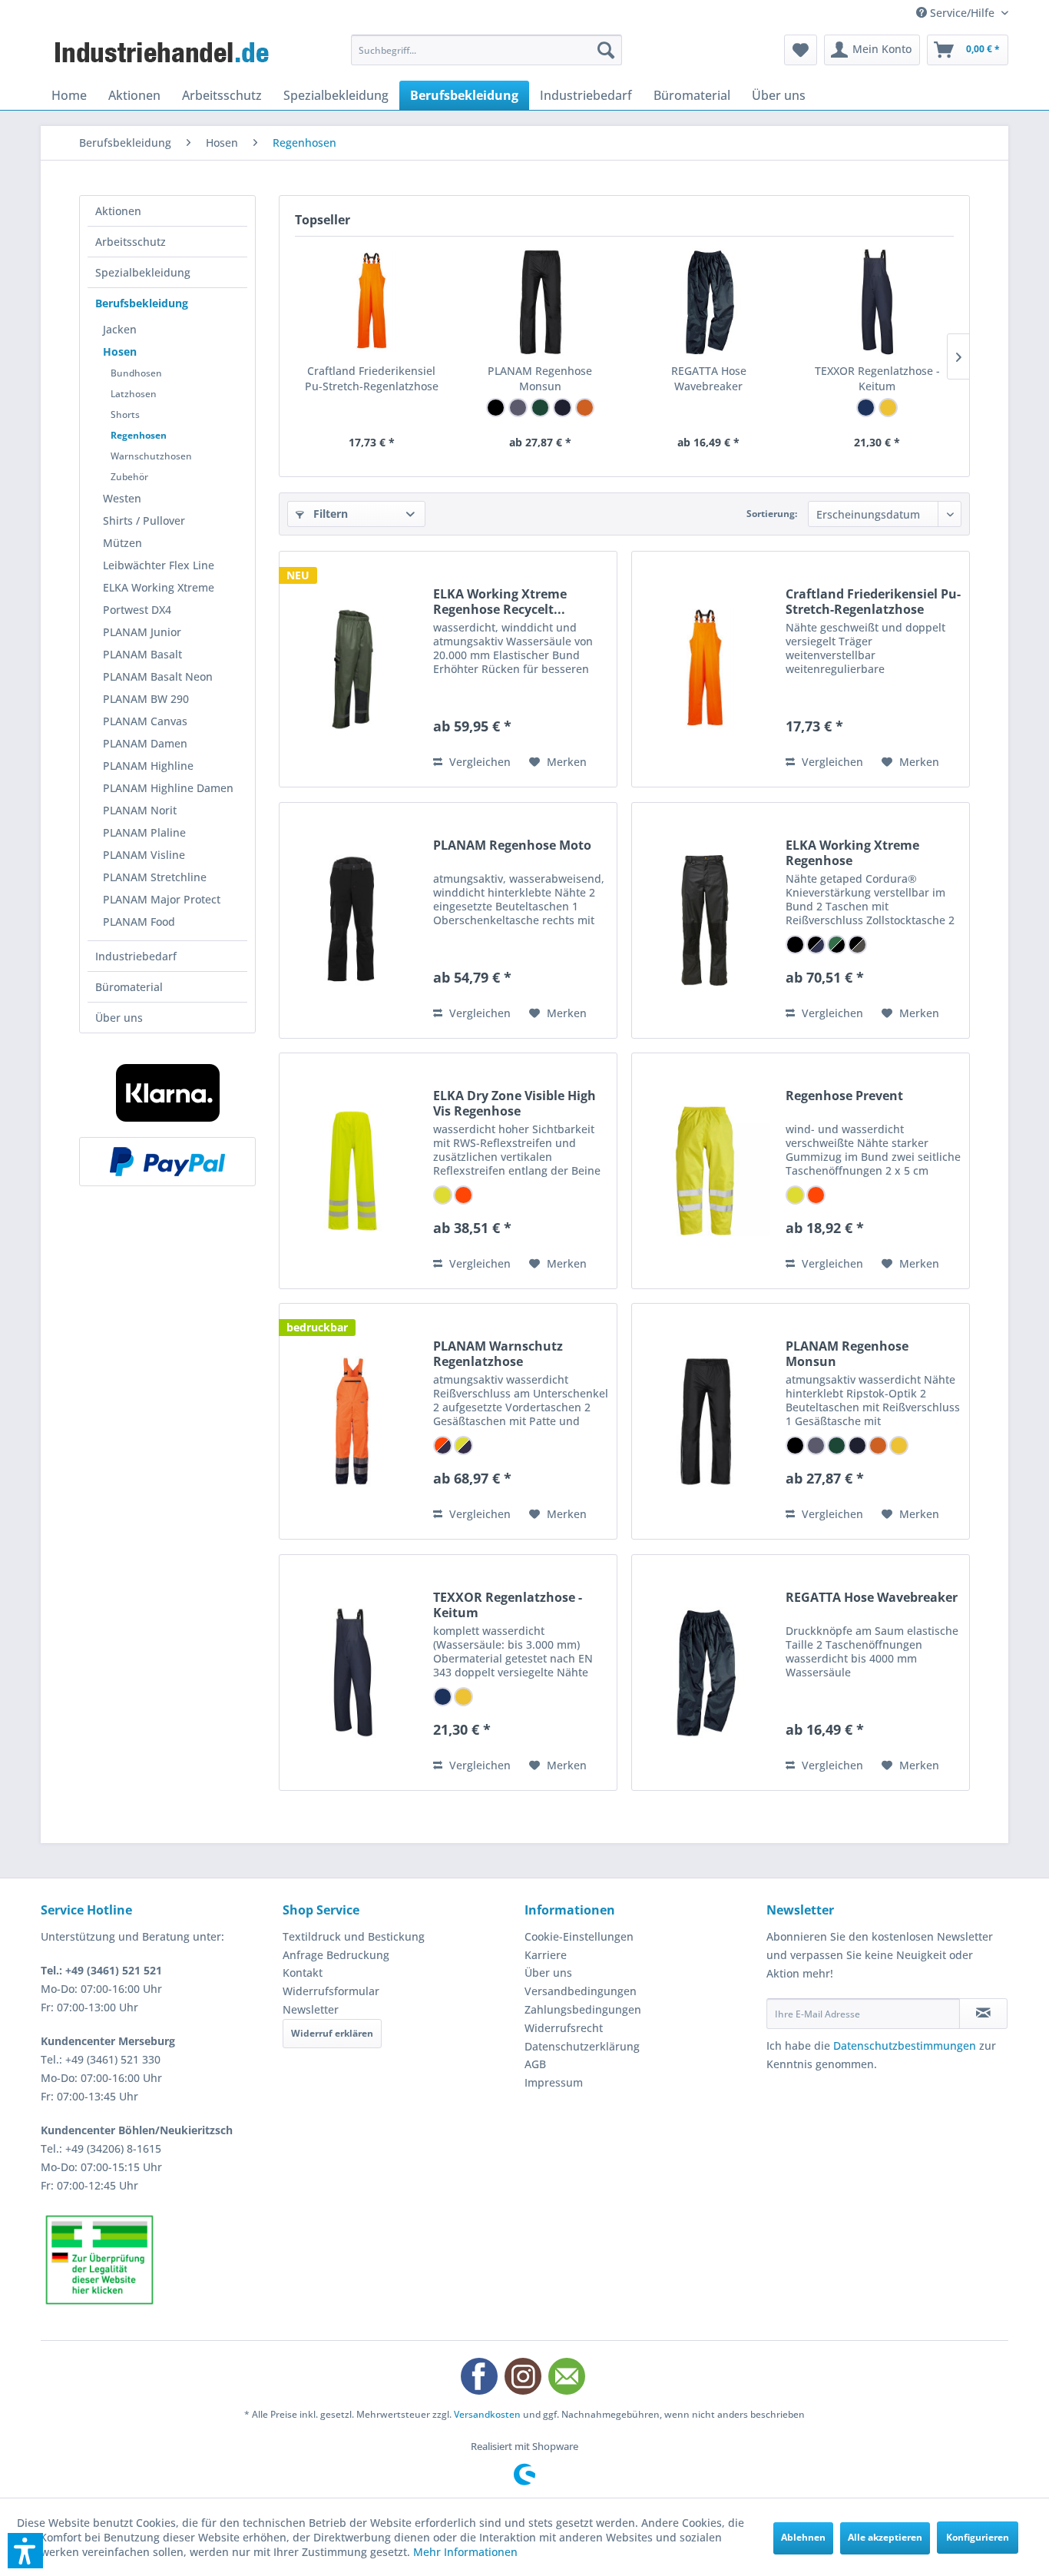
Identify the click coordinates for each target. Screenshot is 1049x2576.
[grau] (518, 408)
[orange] (585, 408)
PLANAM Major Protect (162, 899)
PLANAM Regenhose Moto (512, 845)
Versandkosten (487, 2414)
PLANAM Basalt (142, 654)
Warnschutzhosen (151, 456)
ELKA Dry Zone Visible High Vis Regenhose (515, 1103)
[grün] (540, 408)
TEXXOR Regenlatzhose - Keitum (877, 378)
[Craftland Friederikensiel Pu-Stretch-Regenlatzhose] (372, 302)
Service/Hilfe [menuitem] (962, 13)
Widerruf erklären (332, 2033)
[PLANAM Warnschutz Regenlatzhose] (352, 1421)
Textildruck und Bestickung (354, 1936)
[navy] (866, 408)
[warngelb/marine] (463, 1445)
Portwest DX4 (137, 610)
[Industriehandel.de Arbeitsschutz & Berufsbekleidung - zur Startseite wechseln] (164, 54)
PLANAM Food (139, 922)
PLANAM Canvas (145, 721)
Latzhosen (134, 394)
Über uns (119, 1018)
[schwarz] (496, 408)
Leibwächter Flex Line (159, 565)
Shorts (125, 414)
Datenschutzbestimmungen (905, 2046)
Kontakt (303, 1973)
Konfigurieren (978, 2537)
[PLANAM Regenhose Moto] (352, 920)
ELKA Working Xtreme (159, 587)
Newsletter (311, 2009)
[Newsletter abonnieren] (983, 2014)
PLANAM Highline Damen (168, 788)
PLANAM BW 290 (146, 699)
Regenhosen (139, 435)
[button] (25, 2551)
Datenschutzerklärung (582, 2046)
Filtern (329, 514)
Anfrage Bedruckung (336, 1955)
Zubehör (129, 477)
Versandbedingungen (581, 1991)
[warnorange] (463, 1195)
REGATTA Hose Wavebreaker (709, 378)
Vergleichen (478, 762)
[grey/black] (857, 945)
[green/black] (837, 945)
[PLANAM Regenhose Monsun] (541, 302)
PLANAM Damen (145, 743)
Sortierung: (772, 514)
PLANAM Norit (140, 810)
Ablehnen (803, 2537)
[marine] (563, 408)
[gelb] (888, 408)
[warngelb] (443, 1195)
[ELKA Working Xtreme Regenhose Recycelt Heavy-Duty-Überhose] (352, 669)
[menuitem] (486, 50)
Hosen (120, 351)
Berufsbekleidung (142, 303)
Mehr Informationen (465, 2552)
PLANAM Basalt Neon (158, 676)
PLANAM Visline (144, 855)
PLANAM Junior (142, 632)
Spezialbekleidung (143, 272)
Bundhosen (136, 373)
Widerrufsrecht (564, 2028)
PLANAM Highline (148, 766)
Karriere (546, 1955)
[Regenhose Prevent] (705, 1171)
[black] (795, 945)
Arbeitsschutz (131, 242)
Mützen (122, 543)
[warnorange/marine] (443, 1445)
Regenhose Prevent (844, 1096)
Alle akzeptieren (885, 2537)
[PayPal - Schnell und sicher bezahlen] (167, 1162)
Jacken (120, 329)
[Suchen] (606, 50)
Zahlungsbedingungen (583, 2009)
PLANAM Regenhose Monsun (540, 378)
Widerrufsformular (331, 1991)
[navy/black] (816, 945)
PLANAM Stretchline (155, 877)
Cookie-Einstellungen (579, 1936)
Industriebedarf (136, 956)
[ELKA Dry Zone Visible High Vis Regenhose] (352, 1171)
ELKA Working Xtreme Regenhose (852, 853)
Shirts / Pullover (144, 521)
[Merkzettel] (801, 50)
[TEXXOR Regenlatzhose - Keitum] (878, 302)
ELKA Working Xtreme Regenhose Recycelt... (500, 602)
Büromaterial (129, 987)
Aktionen (118, 211)
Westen (122, 498)
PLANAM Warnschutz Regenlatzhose (498, 1354)
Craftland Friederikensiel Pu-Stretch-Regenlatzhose (372, 378)
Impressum (554, 2082)
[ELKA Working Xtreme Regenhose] (705, 920)
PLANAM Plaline (144, 832)
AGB (535, 2064)
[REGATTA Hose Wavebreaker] (709, 302)
